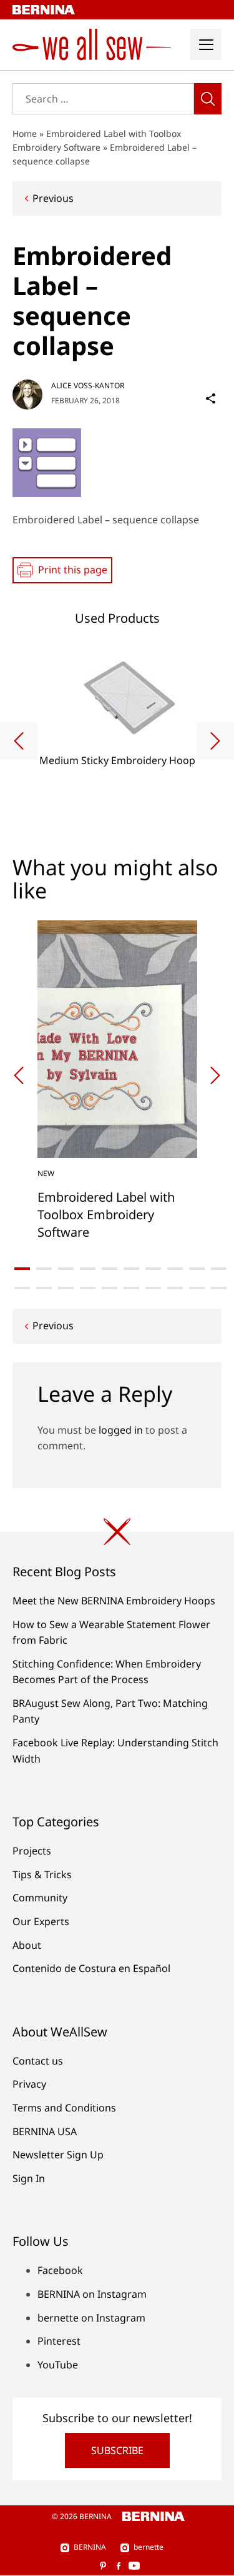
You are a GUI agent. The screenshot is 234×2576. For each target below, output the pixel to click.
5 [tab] (110, 1269)
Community (40, 1898)
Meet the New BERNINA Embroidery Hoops (114, 1601)
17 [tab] (153, 1288)
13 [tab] (66, 1288)
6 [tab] (131, 1269)
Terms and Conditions (64, 2108)
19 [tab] (197, 1288)
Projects (32, 1851)
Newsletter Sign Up (58, 2155)
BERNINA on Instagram (92, 2294)
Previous (53, 198)
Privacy (29, 2084)
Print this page (73, 570)
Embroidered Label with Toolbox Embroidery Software (106, 1215)
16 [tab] (131, 1288)
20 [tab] (219, 1288)
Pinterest (59, 2341)
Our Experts (41, 1921)
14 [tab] (88, 1288)
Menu (206, 44)
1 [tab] (22, 1269)
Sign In (29, 2178)
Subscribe (117, 2450)
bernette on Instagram (91, 2318)
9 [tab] (197, 1269)
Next (215, 741)
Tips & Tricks (42, 1874)
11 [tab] (22, 1288)
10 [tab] (219, 1269)
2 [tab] (44, 1269)
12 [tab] (44, 1288)
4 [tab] (88, 1269)
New (46, 1173)
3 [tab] (66, 1269)
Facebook (60, 2270)
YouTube (58, 2365)
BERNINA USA (45, 2131)
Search (208, 99)
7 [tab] (153, 1269)
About (27, 1945)
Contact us (38, 2061)
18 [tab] (175, 1288)
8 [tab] (175, 1269)
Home (25, 133)
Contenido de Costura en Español (91, 1968)
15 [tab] (110, 1288)
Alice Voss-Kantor (88, 385)
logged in (121, 1430)
